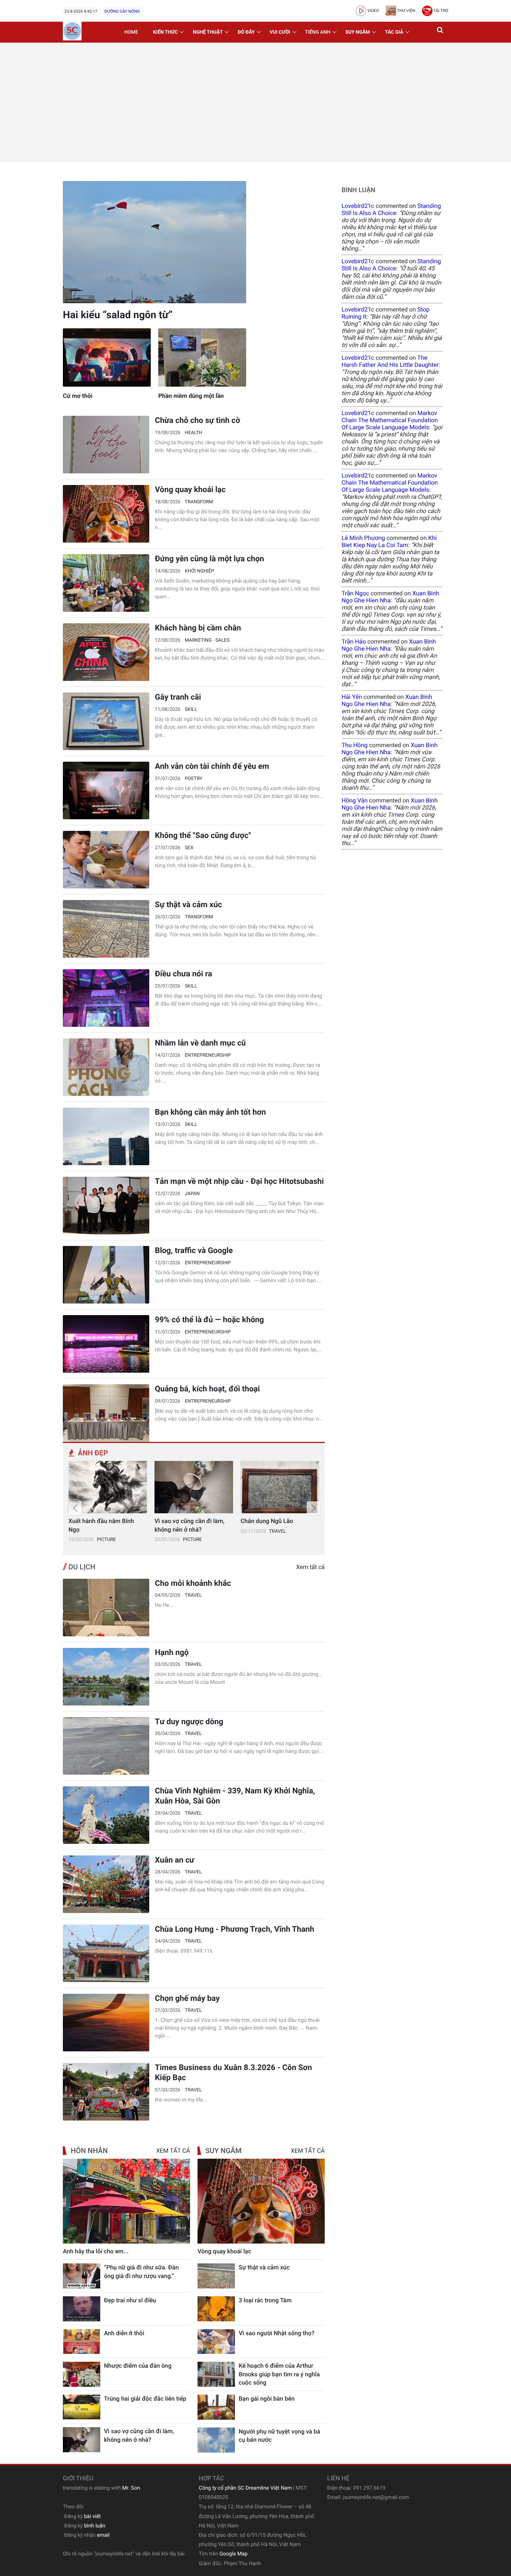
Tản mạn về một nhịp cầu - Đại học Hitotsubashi (239, 1182)
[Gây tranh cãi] (106, 721)
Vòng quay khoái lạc (190, 490)
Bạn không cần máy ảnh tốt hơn (210, 1112)
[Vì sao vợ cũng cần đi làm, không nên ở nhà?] (194, 1487)
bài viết (93, 2517)
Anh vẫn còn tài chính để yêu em (212, 767)
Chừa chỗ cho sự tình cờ (198, 421)
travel (278, 1531)
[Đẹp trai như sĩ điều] (82, 2309)
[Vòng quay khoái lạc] (106, 514)
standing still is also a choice (391, 209)
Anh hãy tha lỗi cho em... (96, 2251)
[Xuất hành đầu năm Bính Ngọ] (108, 1487)
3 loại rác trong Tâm (265, 2300)
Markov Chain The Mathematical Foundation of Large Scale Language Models (390, 420)
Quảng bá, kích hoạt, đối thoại (207, 1389)
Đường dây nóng (122, 11)
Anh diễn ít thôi (124, 2333)
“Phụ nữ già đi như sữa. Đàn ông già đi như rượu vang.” (141, 2271)
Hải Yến (352, 697)
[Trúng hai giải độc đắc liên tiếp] (82, 2407)
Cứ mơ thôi (78, 396)
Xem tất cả (310, 1567)
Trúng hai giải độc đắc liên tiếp (145, 2399)
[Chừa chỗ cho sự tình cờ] (106, 445)
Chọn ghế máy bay (187, 1999)
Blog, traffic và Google (194, 1251)
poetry (194, 779)
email (103, 2535)
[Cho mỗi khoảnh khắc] (106, 1608)
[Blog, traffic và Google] (106, 1275)
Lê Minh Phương (363, 538)
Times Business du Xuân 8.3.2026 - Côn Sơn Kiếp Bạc (233, 2073)
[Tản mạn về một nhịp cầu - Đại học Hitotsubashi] (106, 1206)
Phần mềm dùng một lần (191, 396)
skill (191, 710)
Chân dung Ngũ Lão (267, 1521)
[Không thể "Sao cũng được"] (106, 860)
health (194, 433)
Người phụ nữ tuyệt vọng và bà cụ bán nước (279, 2436)
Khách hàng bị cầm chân (198, 628)
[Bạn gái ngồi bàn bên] (216, 2407)
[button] (441, 32)
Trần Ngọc (355, 593)
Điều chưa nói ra (183, 974)
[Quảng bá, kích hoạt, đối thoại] (106, 1413)
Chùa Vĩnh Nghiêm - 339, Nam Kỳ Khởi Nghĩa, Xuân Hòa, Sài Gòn (235, 1796)
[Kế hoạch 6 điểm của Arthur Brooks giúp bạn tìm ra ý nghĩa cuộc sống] (216, 2374)
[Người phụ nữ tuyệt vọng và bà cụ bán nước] (216, 2440)
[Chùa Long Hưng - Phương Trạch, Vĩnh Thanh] (106, 1953)
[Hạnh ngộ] (106, 1677)
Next (313, 1508)
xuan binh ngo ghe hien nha (390, 597)
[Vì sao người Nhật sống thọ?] (216, 2342)
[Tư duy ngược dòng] (106, 1746)
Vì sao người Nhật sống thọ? (276, 2333)
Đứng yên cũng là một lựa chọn (209, 559)
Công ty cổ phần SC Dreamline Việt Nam (245, 2488)
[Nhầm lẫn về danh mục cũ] (106, 1067)
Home (131, 32)
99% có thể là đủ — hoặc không (209, 1320)
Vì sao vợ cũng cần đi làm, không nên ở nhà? (189, 1525)
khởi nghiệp (199, 571)
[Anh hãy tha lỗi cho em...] (126, 2201)
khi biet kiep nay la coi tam (389, 541)
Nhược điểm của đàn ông (138, 2366)
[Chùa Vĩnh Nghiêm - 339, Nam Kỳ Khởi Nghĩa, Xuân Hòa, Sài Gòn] (106, 1815)
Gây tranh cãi (178, 697)
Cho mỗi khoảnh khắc (193, 1584)
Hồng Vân (355, 800)
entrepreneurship (208, 1055)
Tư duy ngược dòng (189, 1722)
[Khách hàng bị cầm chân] (106, 652)
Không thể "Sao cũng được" (203, 836)
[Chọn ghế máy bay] (106, 2023)
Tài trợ (440, 11)
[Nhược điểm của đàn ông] (82, 2374)
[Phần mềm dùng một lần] (202, 358)
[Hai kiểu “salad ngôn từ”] (154, 242)
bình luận (95, 2526)
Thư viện (406, 11)
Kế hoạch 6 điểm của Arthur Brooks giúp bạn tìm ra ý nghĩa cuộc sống (279, 2374)
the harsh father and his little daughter (390, 361)
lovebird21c (358, 206)
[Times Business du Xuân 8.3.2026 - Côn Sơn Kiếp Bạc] (106, 2092)
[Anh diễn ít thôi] (82, 2342)
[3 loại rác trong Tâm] (216, 2309)
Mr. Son (131, 2488)
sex (189, 848)
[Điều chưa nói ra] (106, 998)
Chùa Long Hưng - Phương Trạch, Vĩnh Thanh (235, 1929)
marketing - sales (207, 640)
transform (199, 502)
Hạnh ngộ (172, 1653)
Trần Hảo (354, 641)
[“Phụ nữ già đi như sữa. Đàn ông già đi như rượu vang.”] (82, 2276)
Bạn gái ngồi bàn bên (267, 2399)
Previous (75, 1508)
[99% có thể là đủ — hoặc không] (106, 1344)
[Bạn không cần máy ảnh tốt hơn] (106, 1136)
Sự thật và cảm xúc (188, 905)
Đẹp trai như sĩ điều (130, 2300)
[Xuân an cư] (106, 1884)
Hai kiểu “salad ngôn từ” (118, 315)
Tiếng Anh (318, 32)
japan (192, 1194)
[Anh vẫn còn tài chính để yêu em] (106, 790)
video (373, 11)
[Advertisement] (255, 102)
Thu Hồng (354, 745)
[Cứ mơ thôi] (107, 358)
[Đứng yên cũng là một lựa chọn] (106, 583)
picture (106, 1540)
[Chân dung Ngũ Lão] (280, 1487)
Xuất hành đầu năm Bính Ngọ (101, 1525)
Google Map (234, 2554)
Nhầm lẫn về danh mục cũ (200, 1043)
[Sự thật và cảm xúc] (106, 929)
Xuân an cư (175, 1860)
